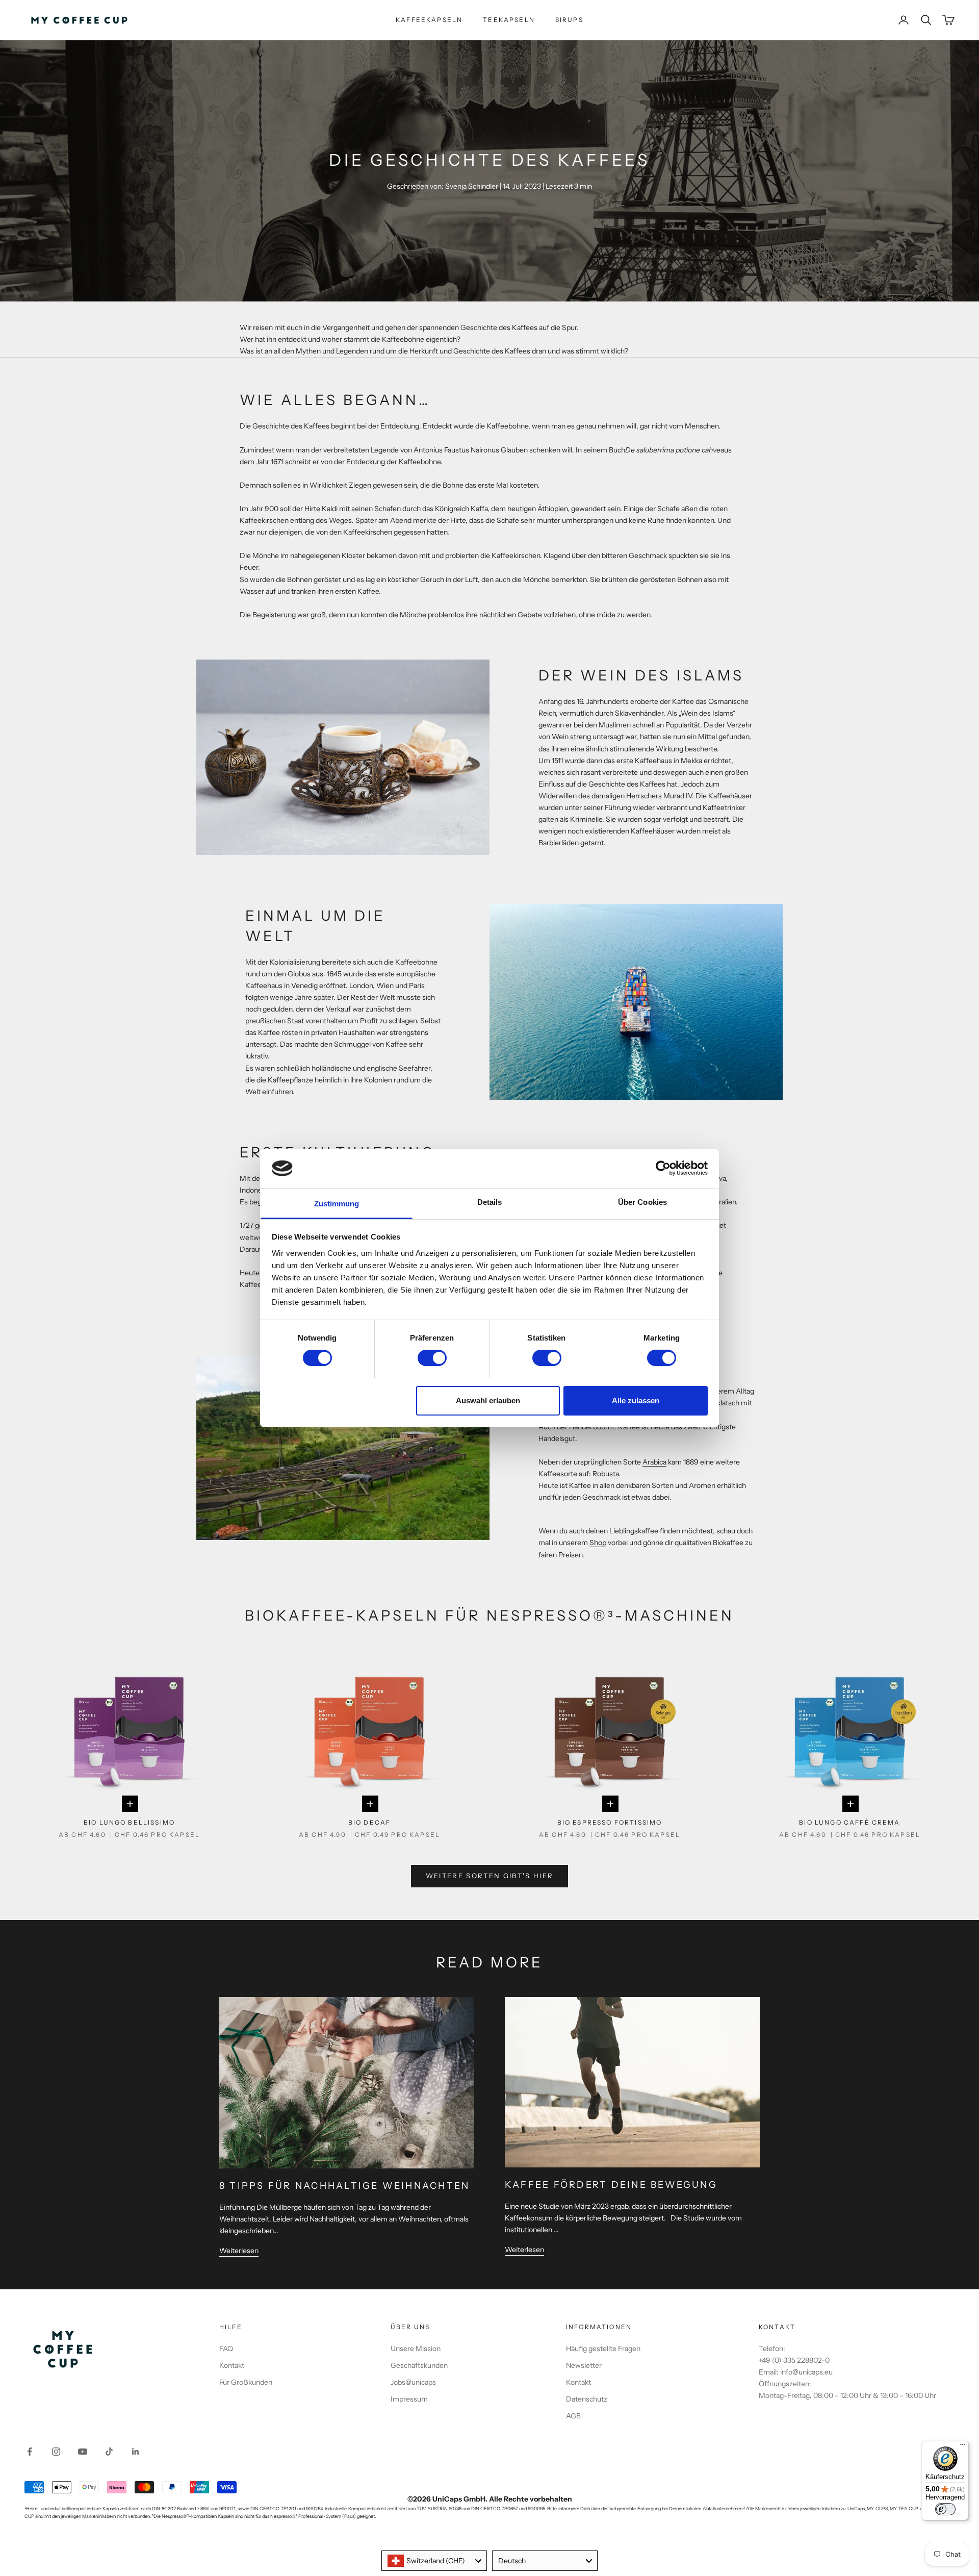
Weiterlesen (239, 2251)
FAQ (226, 2348)
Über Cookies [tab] (642, 1202)
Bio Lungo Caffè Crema (849, 1822)
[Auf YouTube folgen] (83, 2452)
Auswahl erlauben (488, 1400)
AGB (573, 2416)
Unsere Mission (416, 2348)
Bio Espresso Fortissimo (610, 1822)
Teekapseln (509, 20)
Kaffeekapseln (429, 20)
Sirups (569, 20)
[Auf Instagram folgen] (56, 2452)
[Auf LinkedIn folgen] (136, 2452)
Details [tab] (490, 1202)
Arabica (654, 1462)
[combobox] (434, 2561)
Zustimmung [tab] (337, 1204)
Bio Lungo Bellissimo (129, 1822)
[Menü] (963, 2447)
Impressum (409, 2399)
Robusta (606, 1474)
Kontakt (232, 2365)
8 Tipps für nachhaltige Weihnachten (344, 2186)
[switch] (432, 1358)
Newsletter (584, 2365)
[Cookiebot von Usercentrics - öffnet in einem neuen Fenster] (663, 1168)
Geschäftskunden (419, 2365)
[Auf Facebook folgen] (30, 2452)
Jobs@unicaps (413, 2382)
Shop (598, 1543)
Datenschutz (587, 2399)
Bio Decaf (369, 1822)
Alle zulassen (636, 1400)
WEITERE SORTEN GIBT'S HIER (490, 1876)
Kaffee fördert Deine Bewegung (611, 2185)
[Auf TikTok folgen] (109, 2452)
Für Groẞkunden (246, 2382)
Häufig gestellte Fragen (603, 2348)
